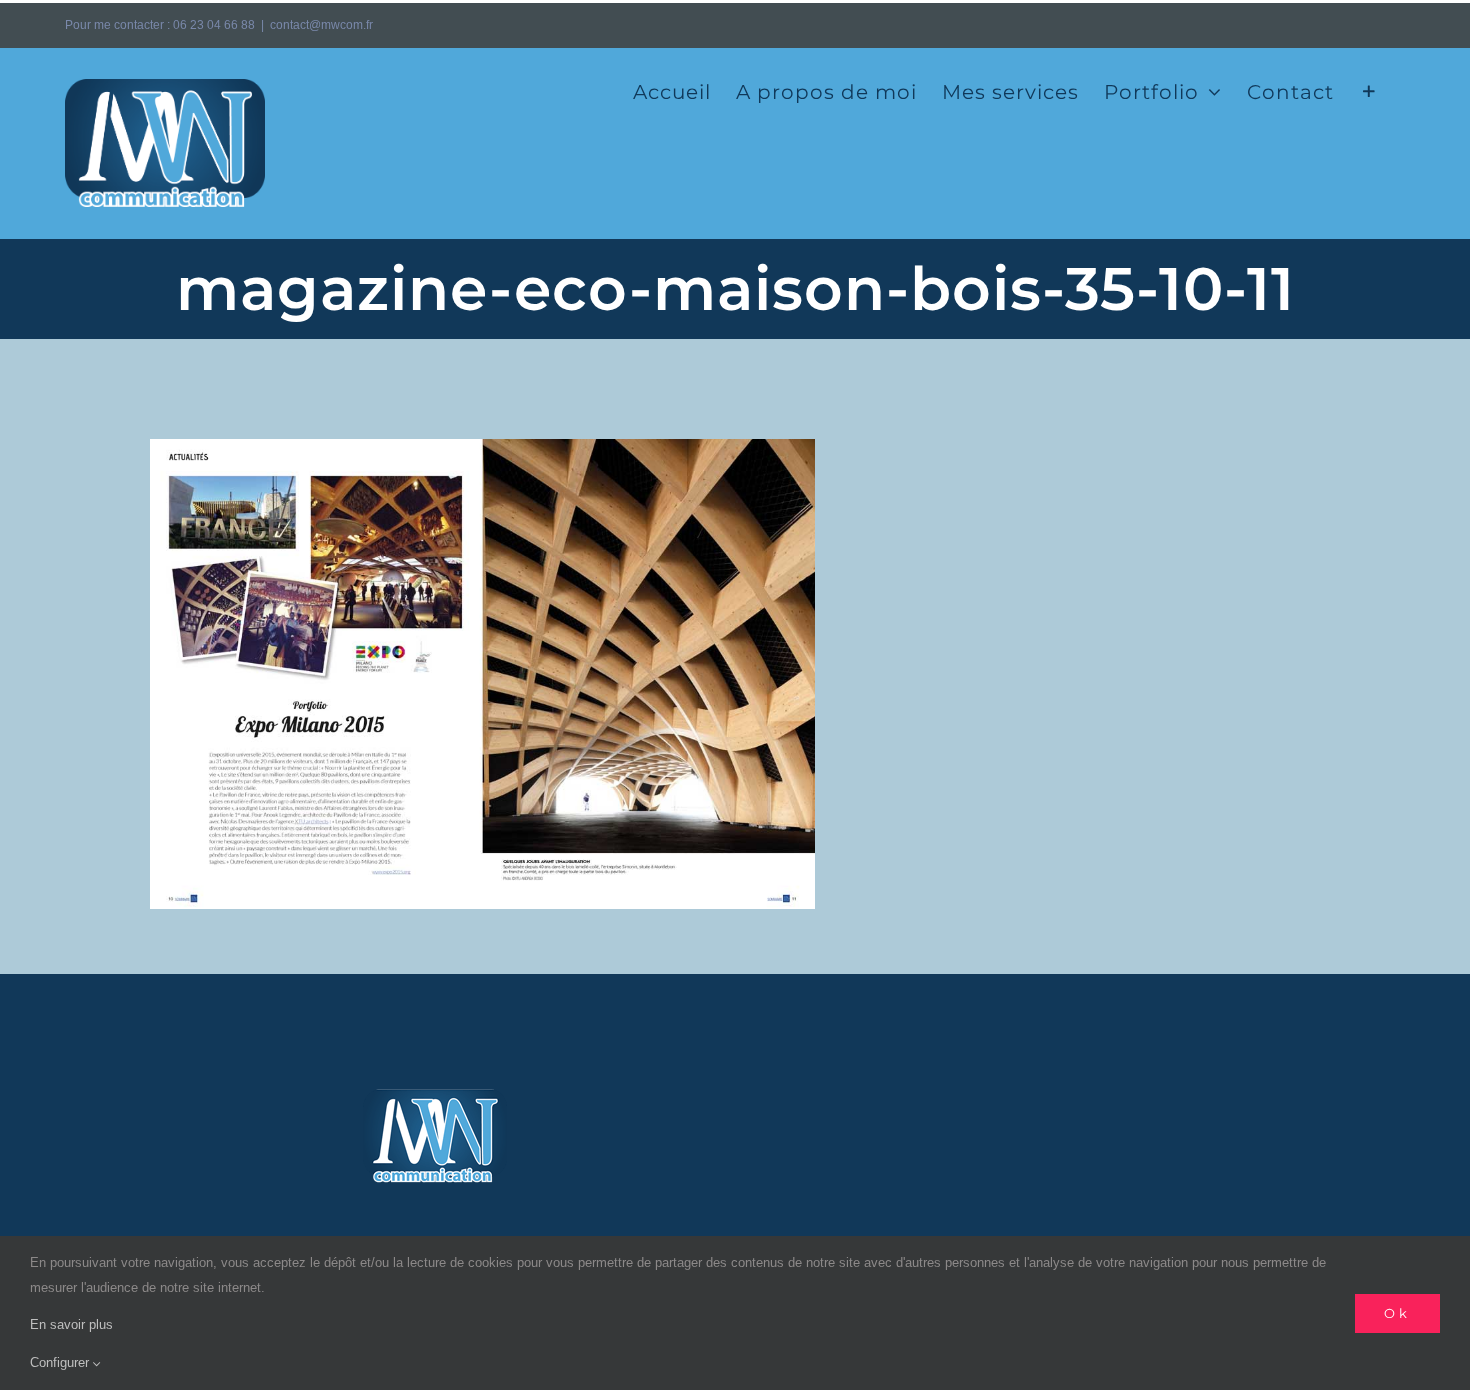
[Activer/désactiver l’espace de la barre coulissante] (1369, 90)
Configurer (61, 1362)
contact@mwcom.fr (321, 25)
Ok (1397, 1313)
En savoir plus (71, 1324)
